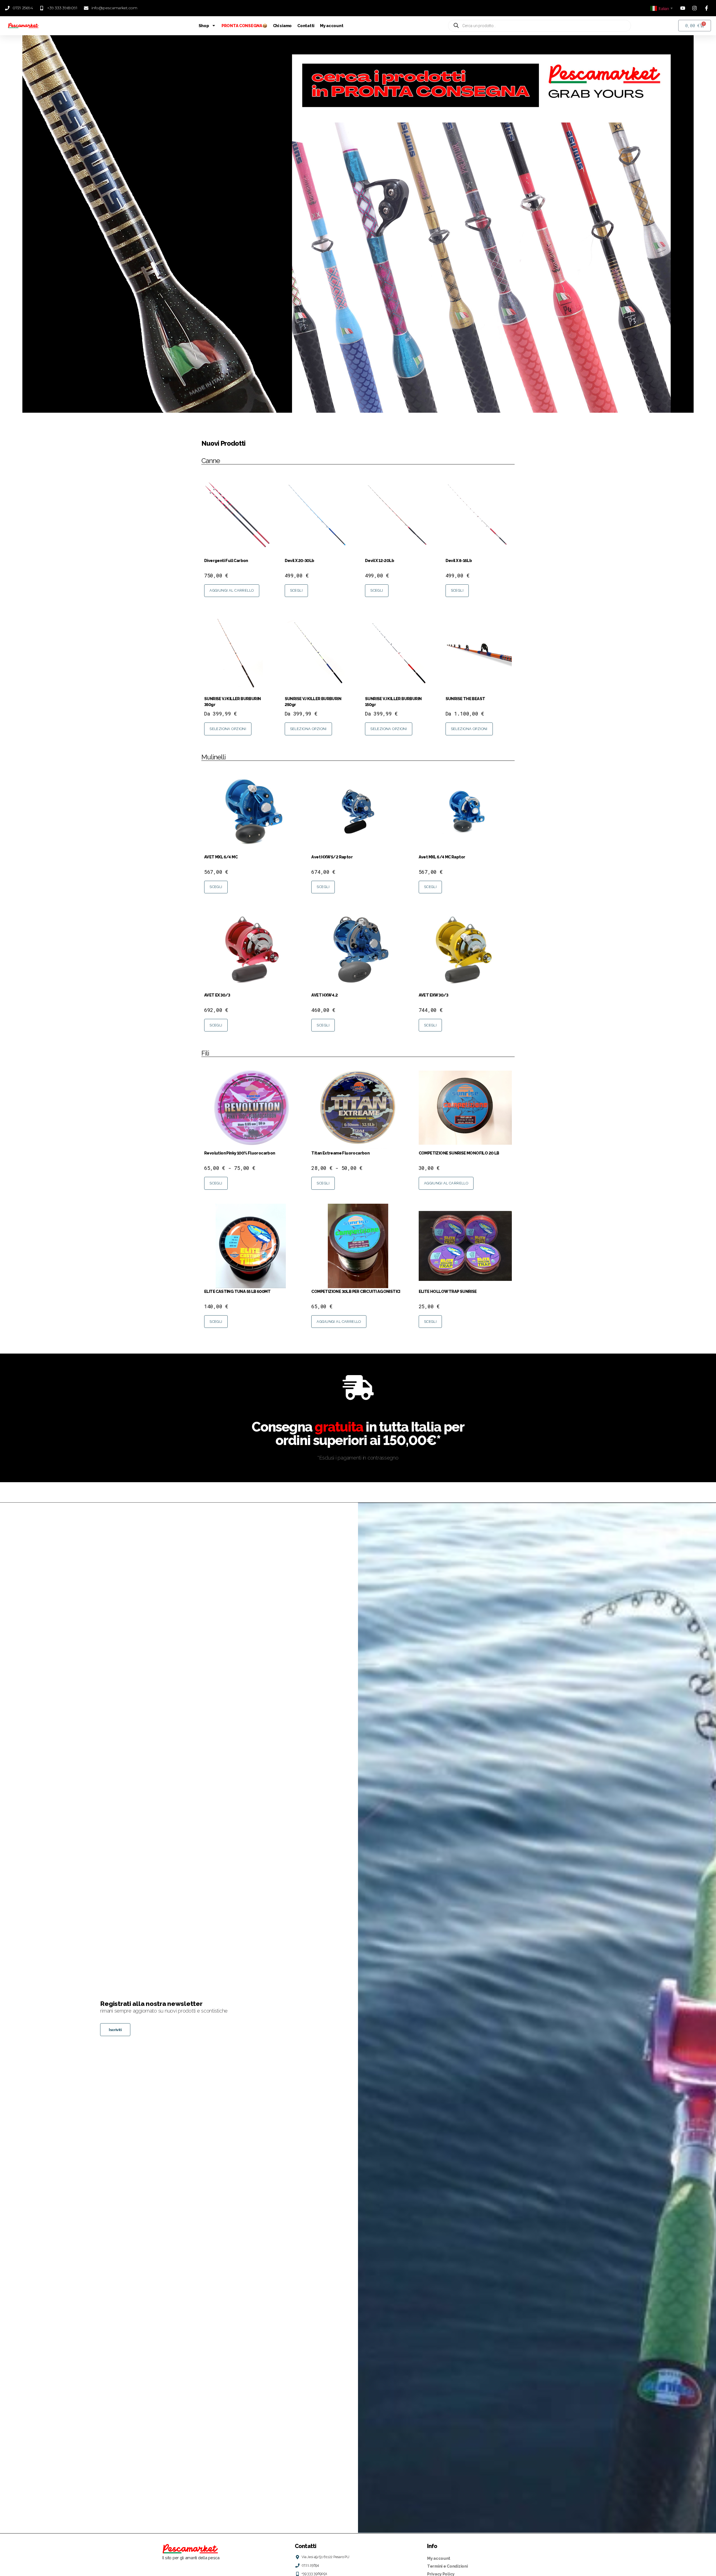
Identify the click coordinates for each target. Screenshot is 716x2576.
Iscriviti (115, 2030)
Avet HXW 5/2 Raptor (332, 857)
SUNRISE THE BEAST (465, 699)
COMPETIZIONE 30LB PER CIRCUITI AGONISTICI (356, 1291)
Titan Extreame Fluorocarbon (340, 1153)
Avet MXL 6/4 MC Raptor (442, 857)
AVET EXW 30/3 (434, 995)
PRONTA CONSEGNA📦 (244, 26)
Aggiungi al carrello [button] (232, 590)
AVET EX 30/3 (217, 995)
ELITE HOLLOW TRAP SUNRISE (448, 1291)
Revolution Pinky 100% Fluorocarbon (240, 1153)
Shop (204, 26)
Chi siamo (282, 26)
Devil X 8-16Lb (459, 560)
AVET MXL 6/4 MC (221, 857)
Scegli (296, 590)
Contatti (306, 26)
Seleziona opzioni (228, 729)
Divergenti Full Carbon (226, 560)
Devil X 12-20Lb (380, 560)
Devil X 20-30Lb (300, 560)
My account (332, 26)
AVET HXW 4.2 (324, 995)
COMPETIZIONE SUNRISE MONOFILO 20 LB (459, 1153)
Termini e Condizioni (447, 2566)
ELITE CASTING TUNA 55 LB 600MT (237, 1291)
